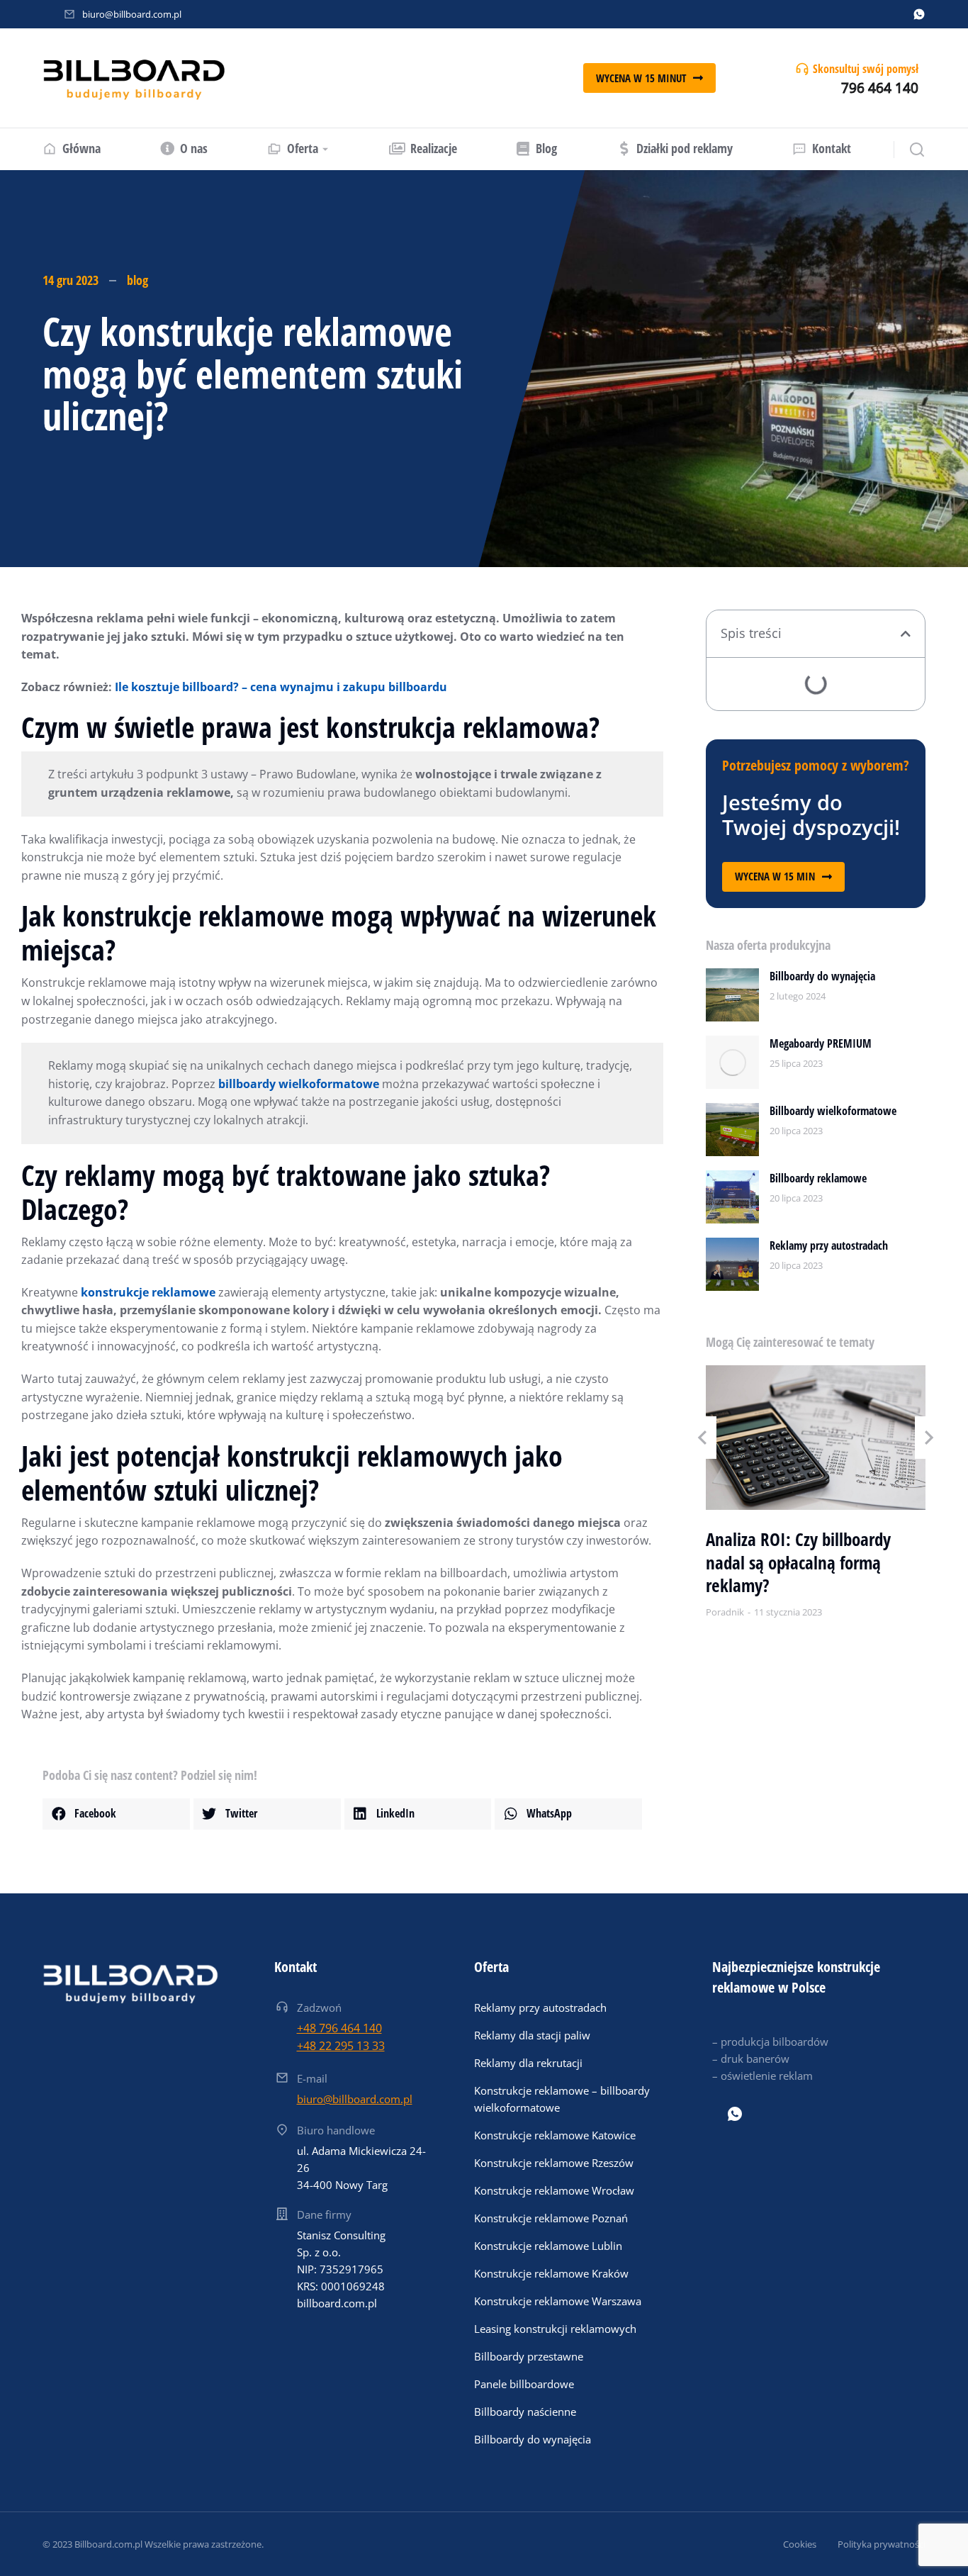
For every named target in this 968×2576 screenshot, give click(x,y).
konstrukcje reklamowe (148, 1292)
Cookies (800, 2544)
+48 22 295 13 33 (341, 2046)
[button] (116, 1814)
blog (137, 280)
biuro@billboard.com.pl (132, 14)
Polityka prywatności (882, 2544)
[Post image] (732, 995)
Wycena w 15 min (775, 876)
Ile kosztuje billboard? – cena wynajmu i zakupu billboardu (281, 687)
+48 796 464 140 (339, 2028)
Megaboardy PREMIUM (821, 1043)
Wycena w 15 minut (641, 78)
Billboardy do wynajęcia (822, 976)
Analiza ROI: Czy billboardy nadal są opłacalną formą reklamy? (798, 1562)
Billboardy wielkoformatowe (833, 1111)
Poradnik (725, 1612)
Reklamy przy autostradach (829, 1245)
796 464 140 (880, 88)
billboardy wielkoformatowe (299, 1084)
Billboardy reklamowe (818, 1178)
